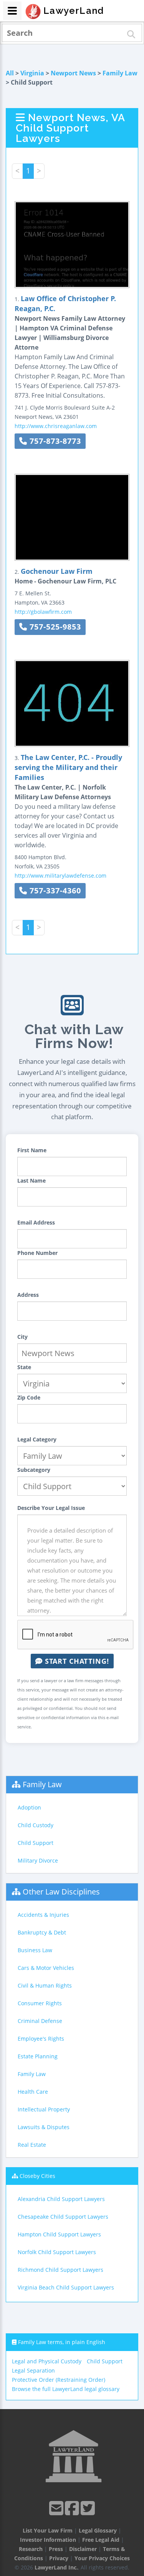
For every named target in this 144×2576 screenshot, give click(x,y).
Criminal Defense (40, 2021)
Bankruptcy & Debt (42, 1932)
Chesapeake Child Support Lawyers (63, 2217)
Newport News (73, 73)
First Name (32, 1150)
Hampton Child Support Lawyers (59, 2234)
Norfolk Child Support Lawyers (57, 2252)
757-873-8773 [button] (54, 441)
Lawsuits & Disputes (44, 2127)
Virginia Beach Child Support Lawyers (66, 2287)
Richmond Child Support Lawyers (60, 2270)
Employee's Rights (41, 2039)
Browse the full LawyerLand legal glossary (66, 2389)
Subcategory (34, 1470)
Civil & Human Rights (45, 1985)
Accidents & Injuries (43, 1915)
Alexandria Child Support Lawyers (61, 2199)
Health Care (33, 2092)
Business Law (35, 1950)
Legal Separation (33, 2370)
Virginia (32, 73)
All (10, 73)
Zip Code (29, 1397)
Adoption (29, 1807)
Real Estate (32, 2145)
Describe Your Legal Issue (51, 1508)
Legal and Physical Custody (47, 2361)
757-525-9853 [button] (54, 627)
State (24, 1367)
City (22, 1337)
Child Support (36, 1843)
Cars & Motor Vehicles (46, 1968)
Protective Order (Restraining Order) (59, 2380)
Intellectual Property (44, 2109)
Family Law (120, 73)
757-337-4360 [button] (54, 891)
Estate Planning (38, 2056)
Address (28, 1295)
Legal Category (37, 1439)
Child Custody (36, 1825)
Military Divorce (38, 1860)
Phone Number (37, 1253)
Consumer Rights (40, 2003)
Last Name (31, 1181)
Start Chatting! (76, 1661)
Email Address (36, 1222)
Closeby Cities (37, 2176)
